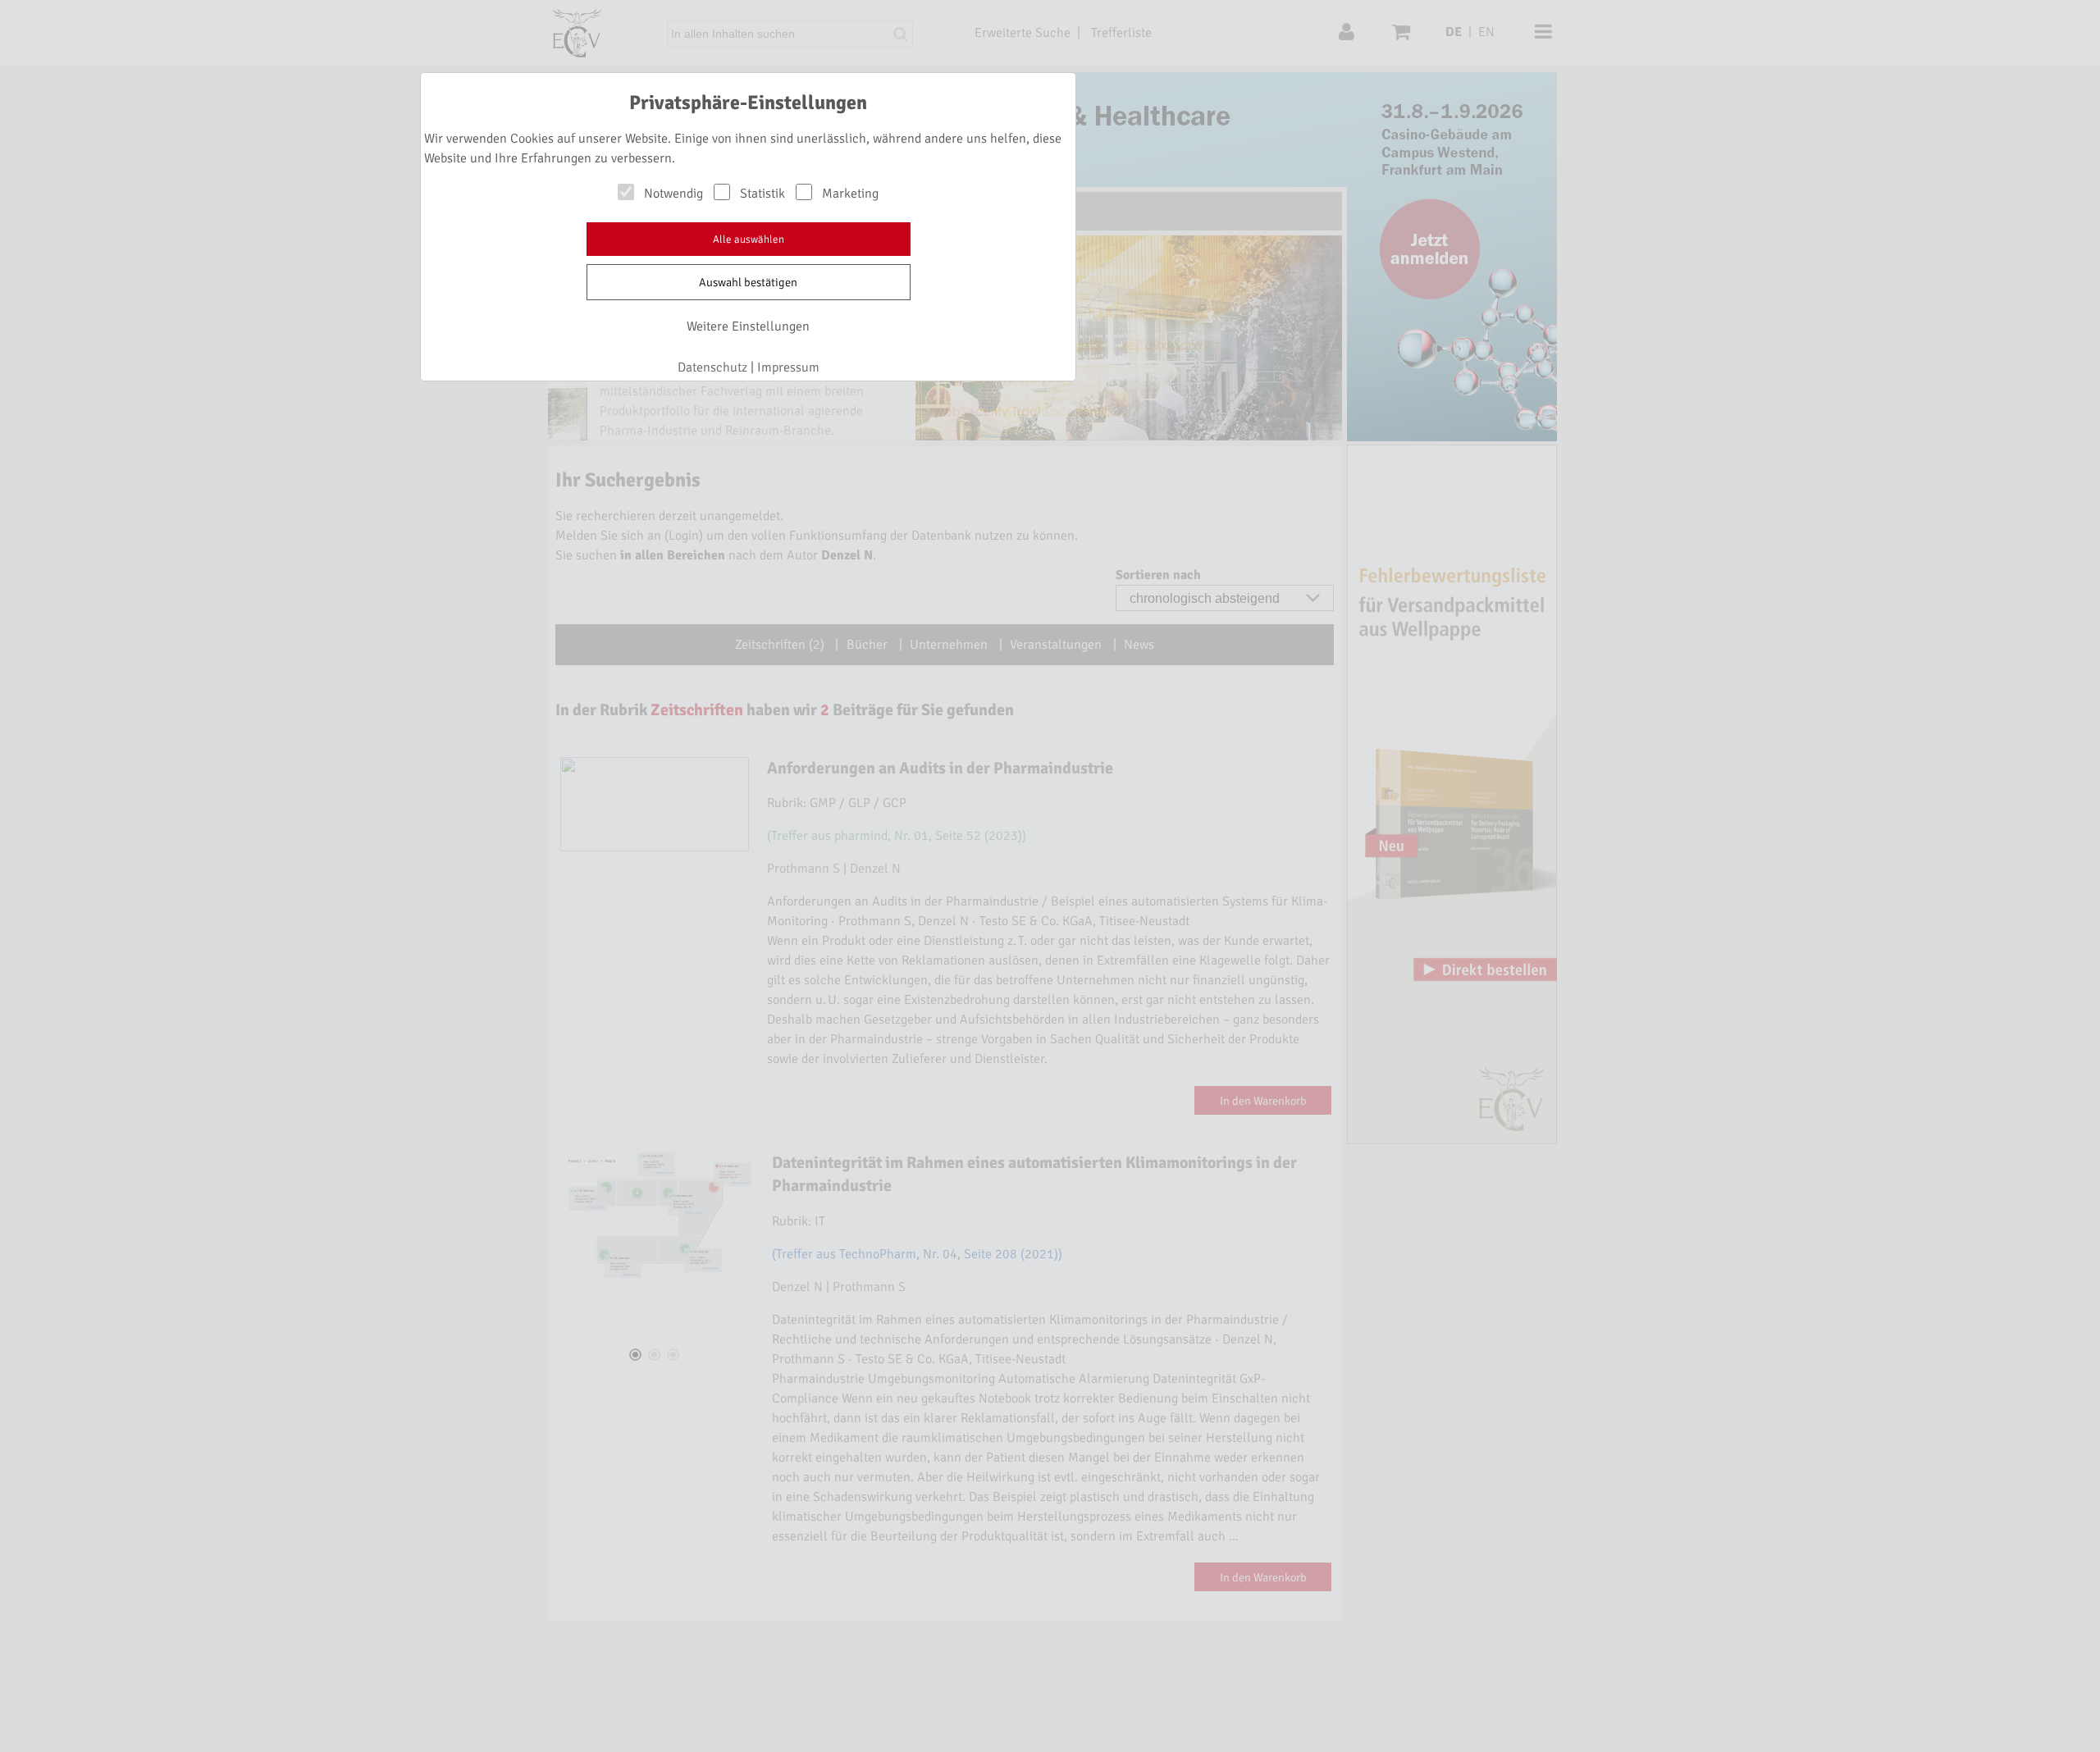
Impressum (788, 367)
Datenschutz (712, 367)
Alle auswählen (749, 240)
